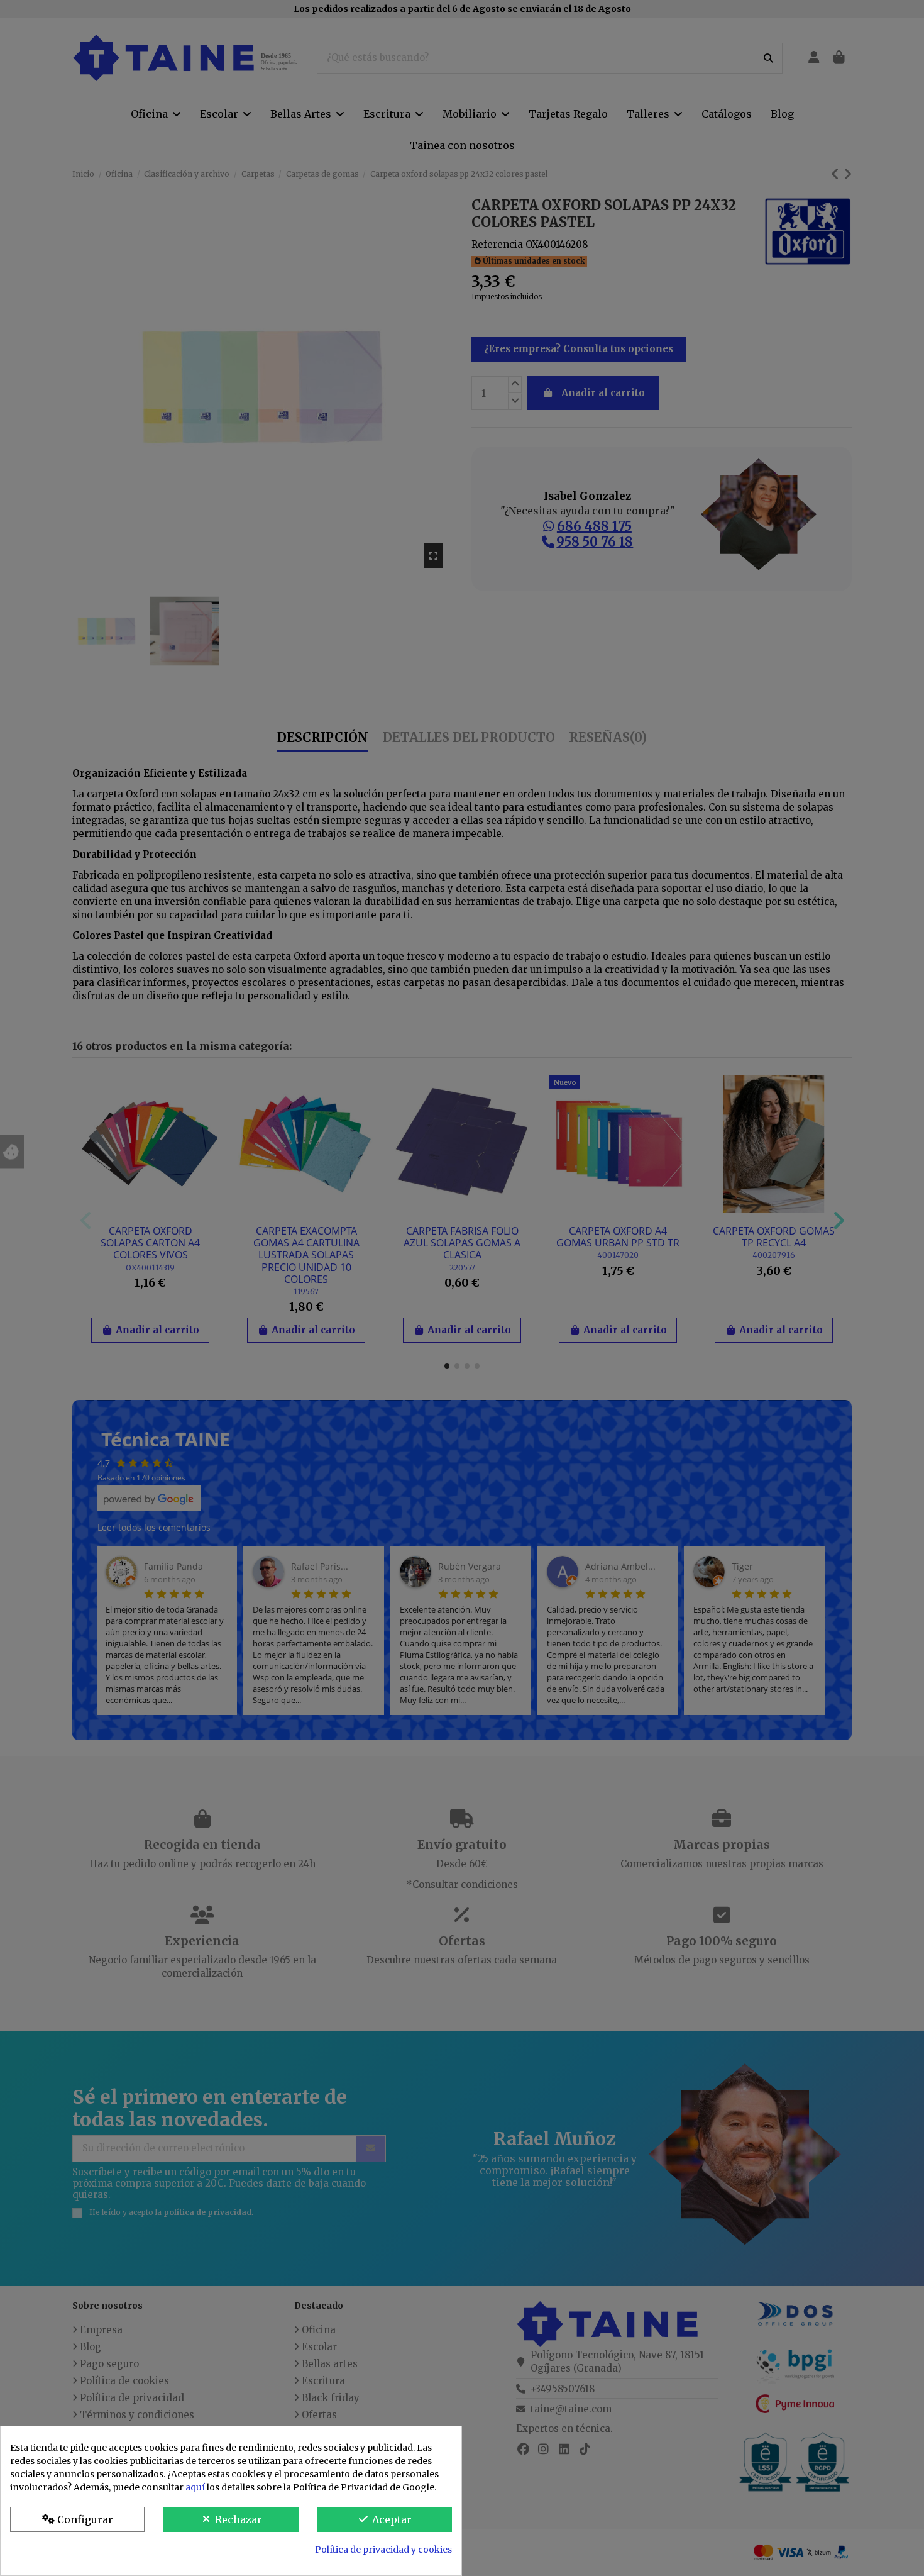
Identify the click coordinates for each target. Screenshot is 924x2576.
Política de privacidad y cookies (383, 2550)
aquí (195, 2487)
